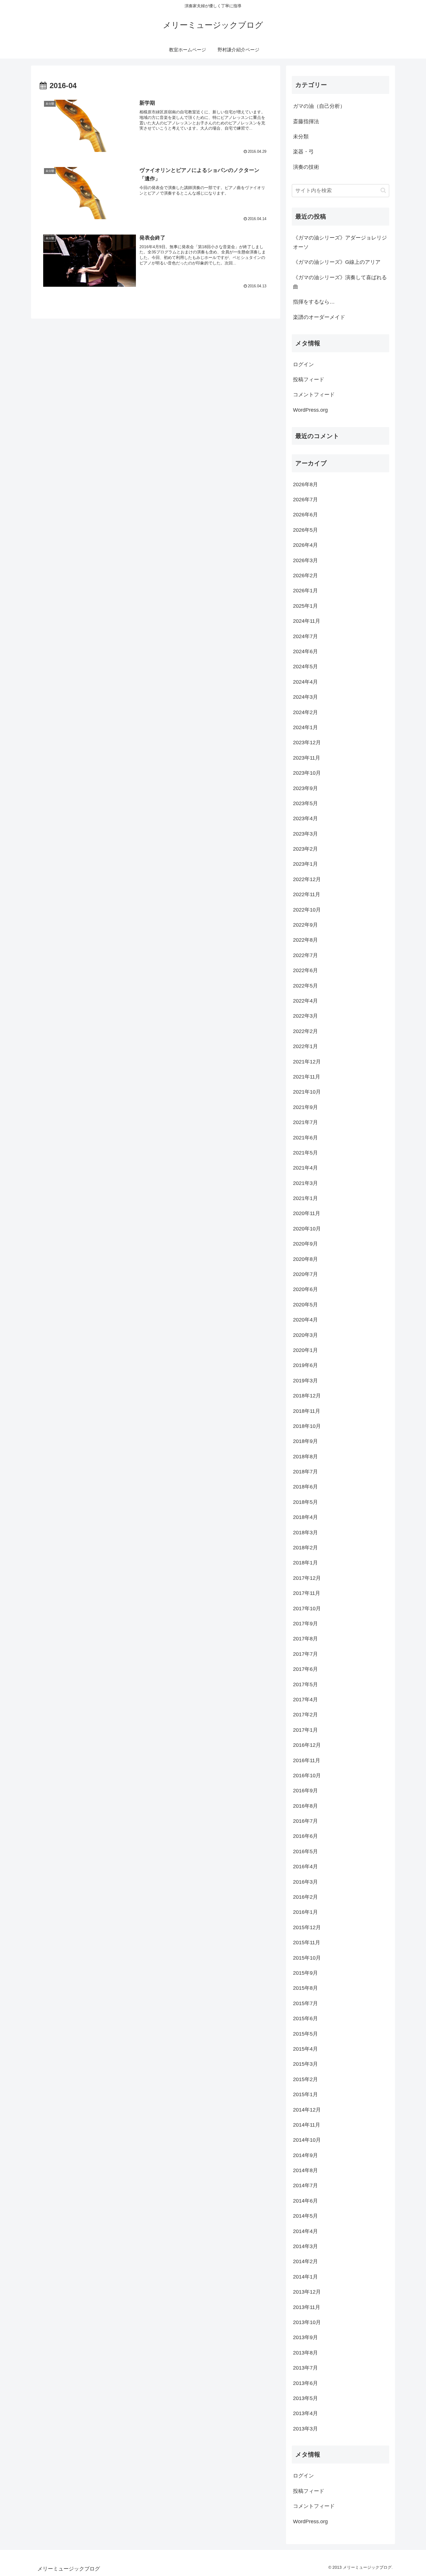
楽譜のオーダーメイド (319, 317)
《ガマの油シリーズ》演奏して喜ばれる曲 (340, 282)
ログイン (303, 364)
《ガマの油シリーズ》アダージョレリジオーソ (340, 242)
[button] (383, 190)
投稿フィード (309, 380)
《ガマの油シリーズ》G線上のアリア (337, 262)
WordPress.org (310, 410)
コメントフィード (314, 395)
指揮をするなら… (314, 302)
